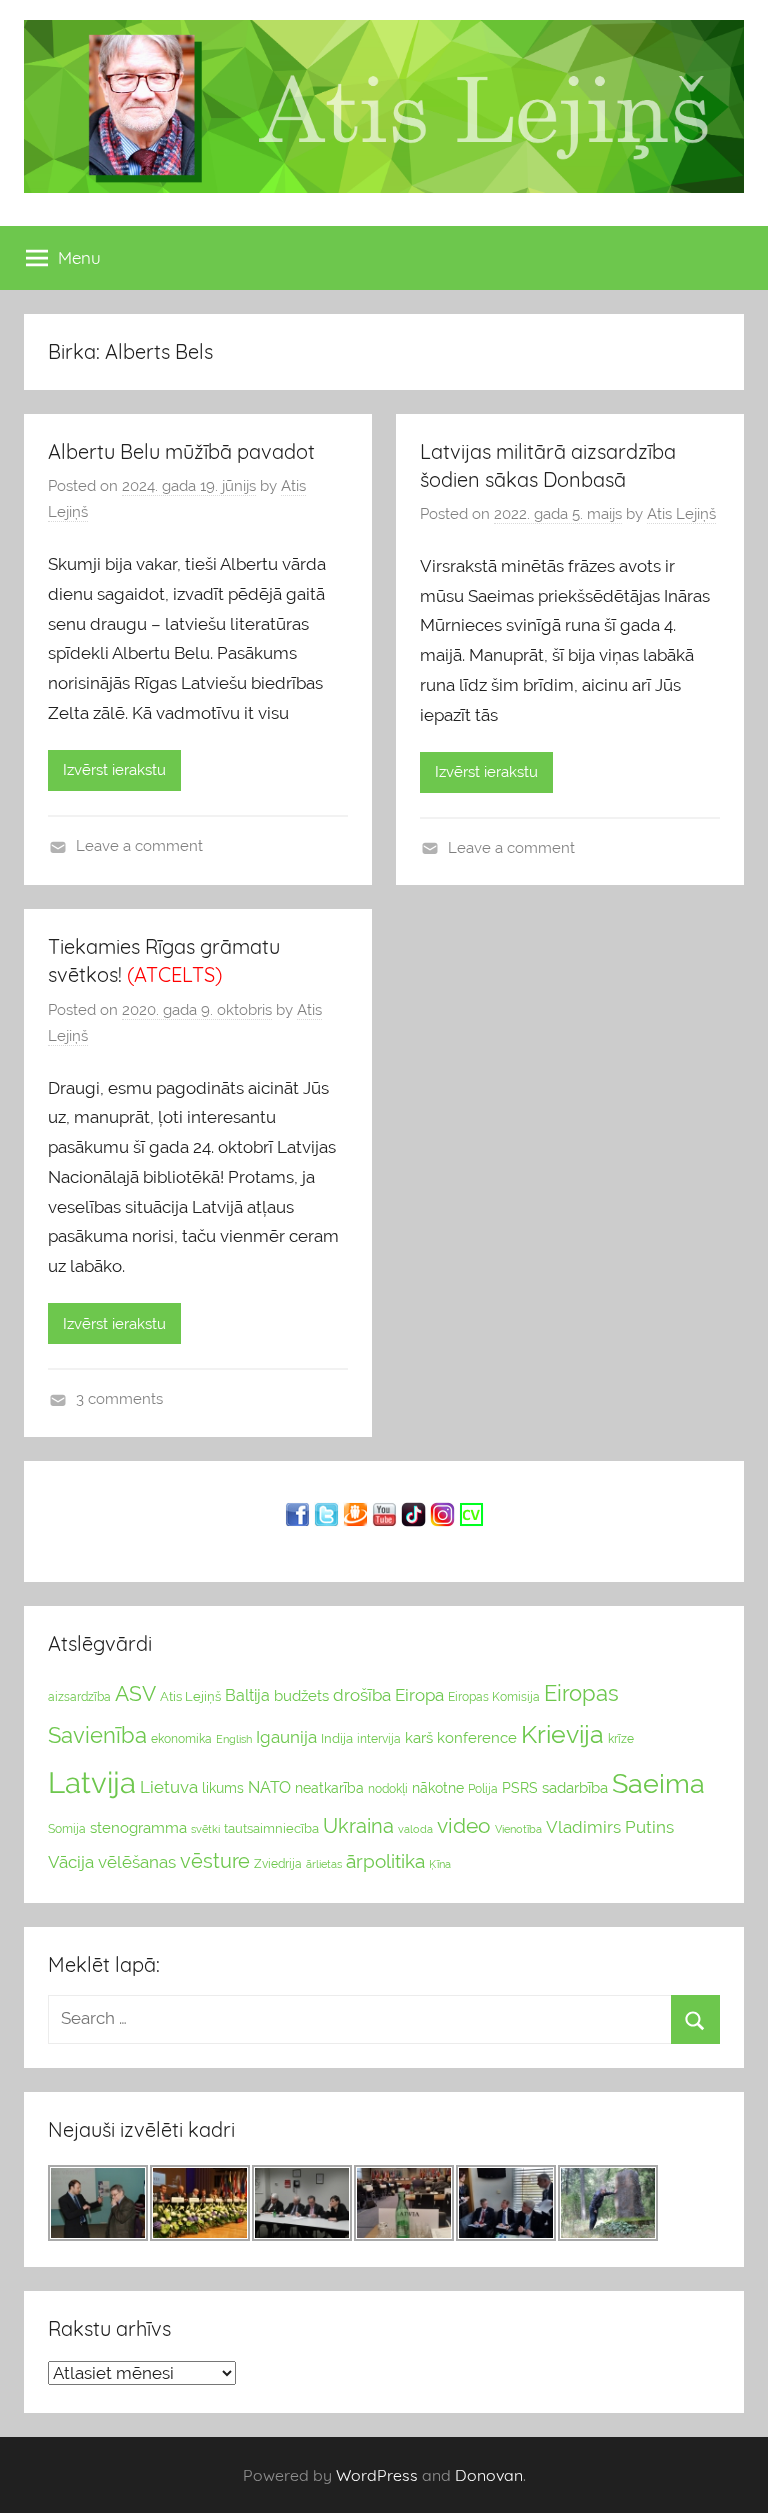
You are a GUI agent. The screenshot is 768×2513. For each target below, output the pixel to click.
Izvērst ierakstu (114, 770)
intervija (379, 1739)
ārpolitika (385, 1861)
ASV (135, 1694)
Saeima (658, 1783)
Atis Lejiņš (681, 514)
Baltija (247, 1695)
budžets (301, 1696)
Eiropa (419, 1695)
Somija (67, 1829)
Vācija (71, 1862)
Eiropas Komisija (494, 1697)
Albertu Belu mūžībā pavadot (181, 451)
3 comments (119, 1399)
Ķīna (440, 1864)
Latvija (92, 1782)
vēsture (215, 1861)
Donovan (489, 2475)
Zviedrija (278, 1864)
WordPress (377, 2475)
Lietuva (169, 1787)
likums (223, 1788)
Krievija (562, 1734)
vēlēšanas (137, 1862)
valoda (415, 1829)
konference (477, 1737)
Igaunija (286, 1737)
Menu (79, 257)
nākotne (438, 1788)
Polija (483, 1789)
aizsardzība (79, 1697)
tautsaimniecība (271, 1828)
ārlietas (324, 1864)
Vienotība (518, 1829)
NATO (269, 1787)
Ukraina (358, 1826)
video (464, 1825)
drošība (362, 1695)
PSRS (520, 1788)
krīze (621, 1739)
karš (419, 1738)
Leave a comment (139, 846)
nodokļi (388, 1789)
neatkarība (329, 1788)
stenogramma (138, 1827)
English (234, 1739)
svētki (205, 1829)
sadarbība (575, 1787)
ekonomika (181, 1739)
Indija (337, 1738)
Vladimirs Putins (610, 1827)
